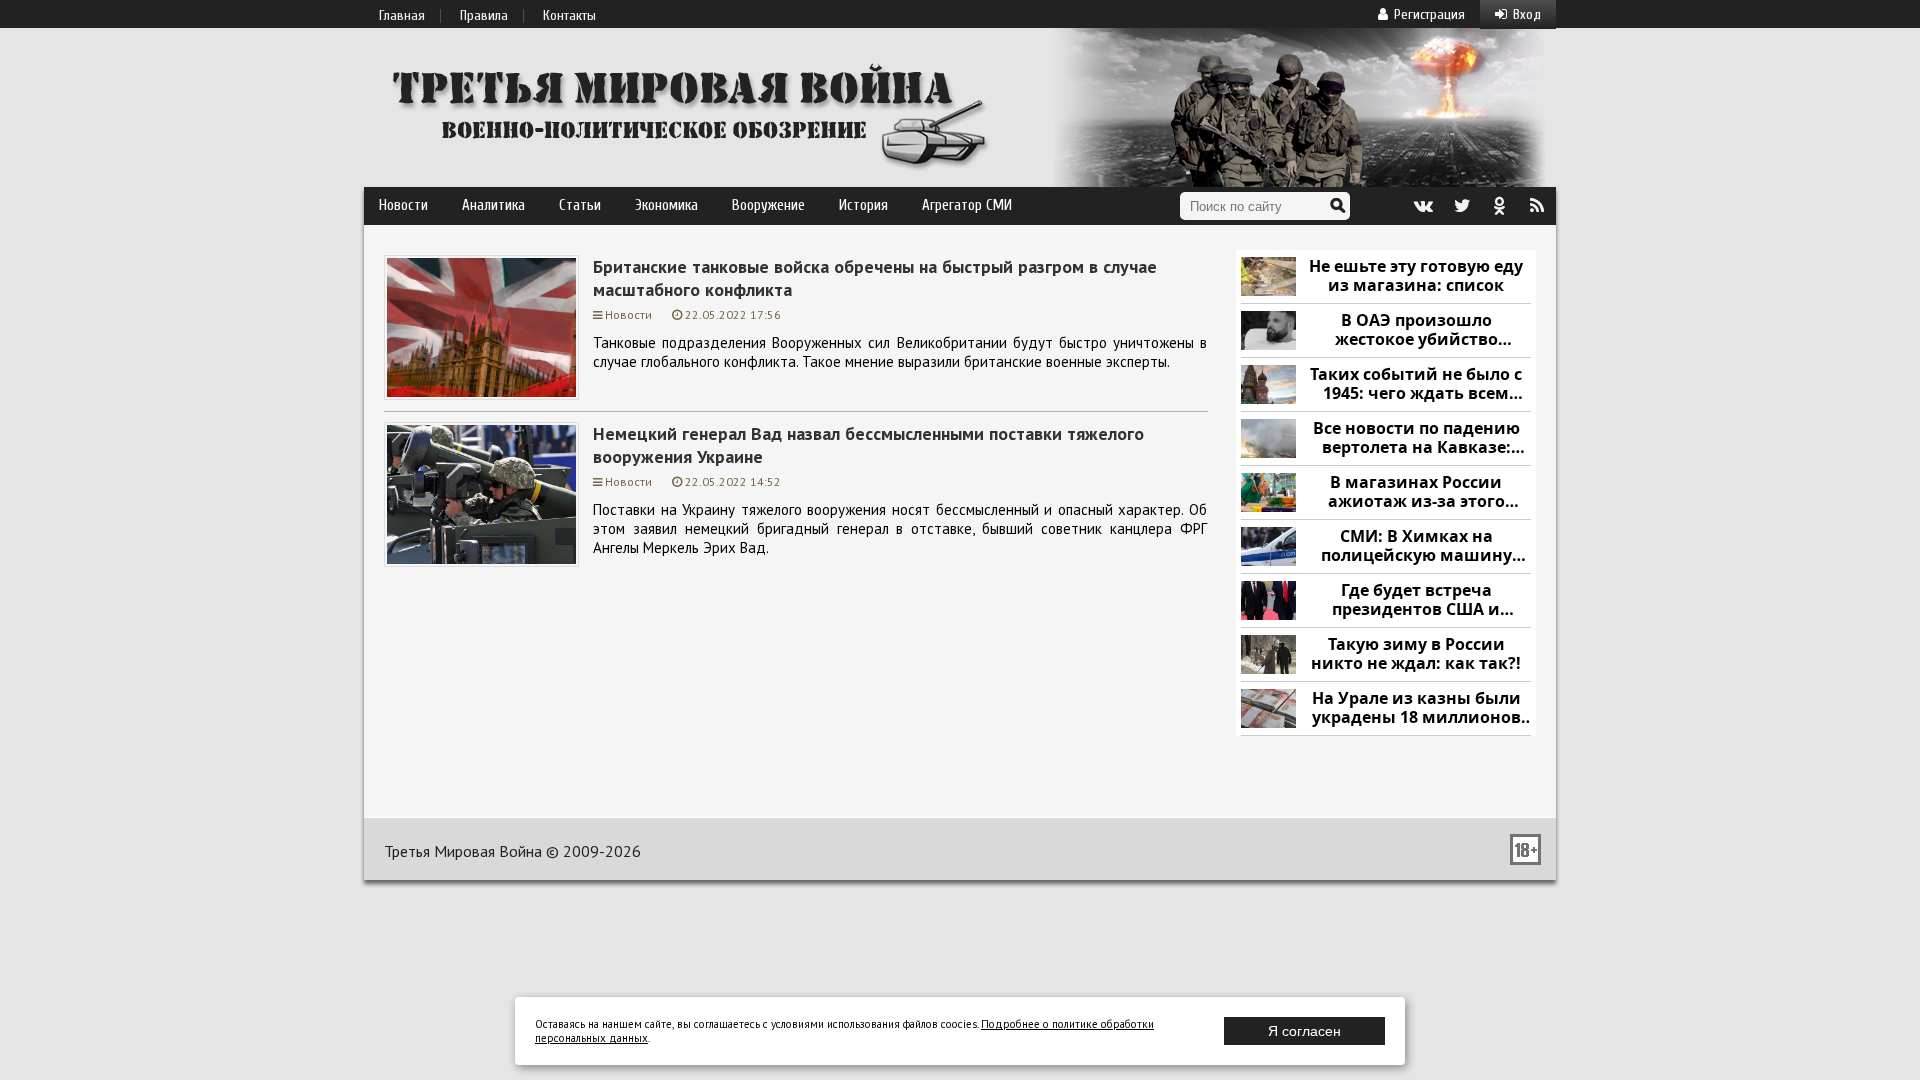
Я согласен (1304, 1031)
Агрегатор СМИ (967, 205)
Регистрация (1429, 14)
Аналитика (493, 205)
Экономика (666, 205)
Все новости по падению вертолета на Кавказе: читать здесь (1416, 438)
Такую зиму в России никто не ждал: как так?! (1416, 654)
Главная (402, 16)
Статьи (580, 205)
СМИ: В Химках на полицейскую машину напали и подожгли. (1416, 546)
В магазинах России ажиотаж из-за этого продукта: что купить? (1416, 492)
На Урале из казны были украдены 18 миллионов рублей (1416, 708)
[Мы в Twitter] (1461, 206)
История (863, 205)
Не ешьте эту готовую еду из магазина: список (1416, 276)
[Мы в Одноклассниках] (1499, 206)
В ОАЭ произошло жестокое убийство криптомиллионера (1416, 330)
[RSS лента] (1537, 206)
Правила (484, 16)
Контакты (569, 16)
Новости (403, 205)
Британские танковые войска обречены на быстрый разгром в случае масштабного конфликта (875, 278)
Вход (1527, 14)
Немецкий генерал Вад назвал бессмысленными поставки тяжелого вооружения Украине (868, 445)
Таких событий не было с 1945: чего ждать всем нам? (1416, 384)
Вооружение (768, 205)
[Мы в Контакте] (1423, 206)
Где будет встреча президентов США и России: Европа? (1416, 600)
